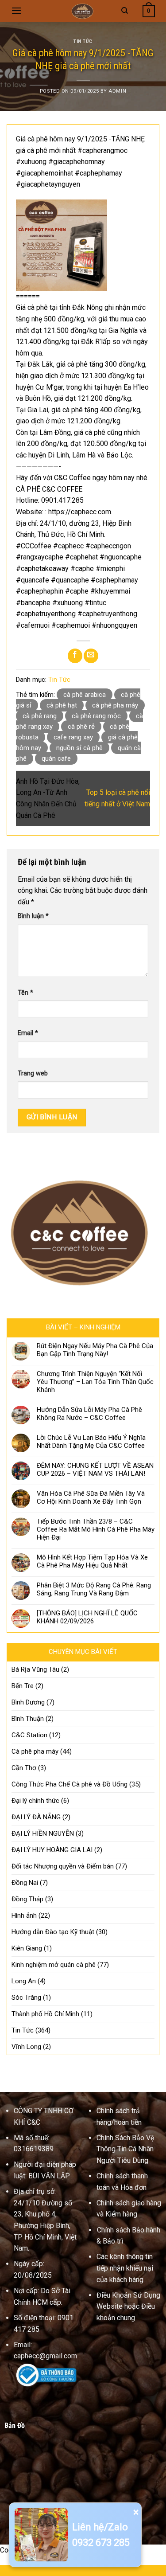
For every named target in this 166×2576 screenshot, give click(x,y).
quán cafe (56, 758)
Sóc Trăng (26, 1997)
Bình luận (33, 916)
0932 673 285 (101, 2543)
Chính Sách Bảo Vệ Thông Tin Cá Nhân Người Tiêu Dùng (125, 2149)
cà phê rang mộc (96, 716)
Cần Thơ (24, 1768)
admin (117, 91)
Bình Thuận (28, 1719)
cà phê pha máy (115, 705)
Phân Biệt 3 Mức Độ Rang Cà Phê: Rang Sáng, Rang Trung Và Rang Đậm (94, 1589)
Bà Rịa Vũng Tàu (35, 1669)
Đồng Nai (25, 1883)
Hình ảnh (24, 1915)
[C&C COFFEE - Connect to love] (83, 11)
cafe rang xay (73, 737)
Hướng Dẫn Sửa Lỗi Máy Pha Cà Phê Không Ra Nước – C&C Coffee (89, 1414)
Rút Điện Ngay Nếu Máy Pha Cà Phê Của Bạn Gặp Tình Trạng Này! (95, 1350)
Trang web (33, 1073)
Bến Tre (23, 1686)
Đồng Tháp (27, 1899)
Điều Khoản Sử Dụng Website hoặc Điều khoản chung (128, 2306)
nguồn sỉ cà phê (79, 748)
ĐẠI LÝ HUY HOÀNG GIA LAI (52, 1850)
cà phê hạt (62, 705)
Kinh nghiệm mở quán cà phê (54, 1965)
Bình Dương (28, 1702)
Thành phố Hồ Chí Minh (45, 2014)
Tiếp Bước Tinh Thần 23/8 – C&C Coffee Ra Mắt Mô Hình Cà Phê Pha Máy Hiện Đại (96, 1529)
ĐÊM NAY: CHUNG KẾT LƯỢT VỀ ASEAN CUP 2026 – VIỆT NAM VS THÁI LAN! (95, 1470)
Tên (25, 993)
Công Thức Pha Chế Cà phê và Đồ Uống (69, 1784)
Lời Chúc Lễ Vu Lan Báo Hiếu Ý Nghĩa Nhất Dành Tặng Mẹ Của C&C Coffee (91, 1442)
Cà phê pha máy (35, 1751)
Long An (24, 1981)
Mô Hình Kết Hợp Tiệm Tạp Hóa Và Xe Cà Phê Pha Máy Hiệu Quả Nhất (92, 1561)
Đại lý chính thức (35, 1801)
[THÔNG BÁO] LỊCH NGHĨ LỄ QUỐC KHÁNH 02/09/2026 (87, 1617)
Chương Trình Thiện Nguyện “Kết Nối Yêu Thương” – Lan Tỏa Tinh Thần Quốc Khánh (95, 1382)
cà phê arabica (85, 695)
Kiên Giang (27, 1948)
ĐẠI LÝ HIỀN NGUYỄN (43, 1833)
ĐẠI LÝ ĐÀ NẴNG (36, 1817)
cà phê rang (40, 716)
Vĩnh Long (26, 2047)
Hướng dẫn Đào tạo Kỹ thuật (53, 1932)
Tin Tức (83, 41)
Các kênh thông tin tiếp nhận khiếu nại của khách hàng (125, 2268)
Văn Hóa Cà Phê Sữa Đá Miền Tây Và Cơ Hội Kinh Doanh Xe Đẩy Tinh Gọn (91, 1497)
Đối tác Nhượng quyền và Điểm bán (63, 1866)
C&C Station (29, 1735)
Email (28, 1033)
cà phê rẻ (81, 727)
